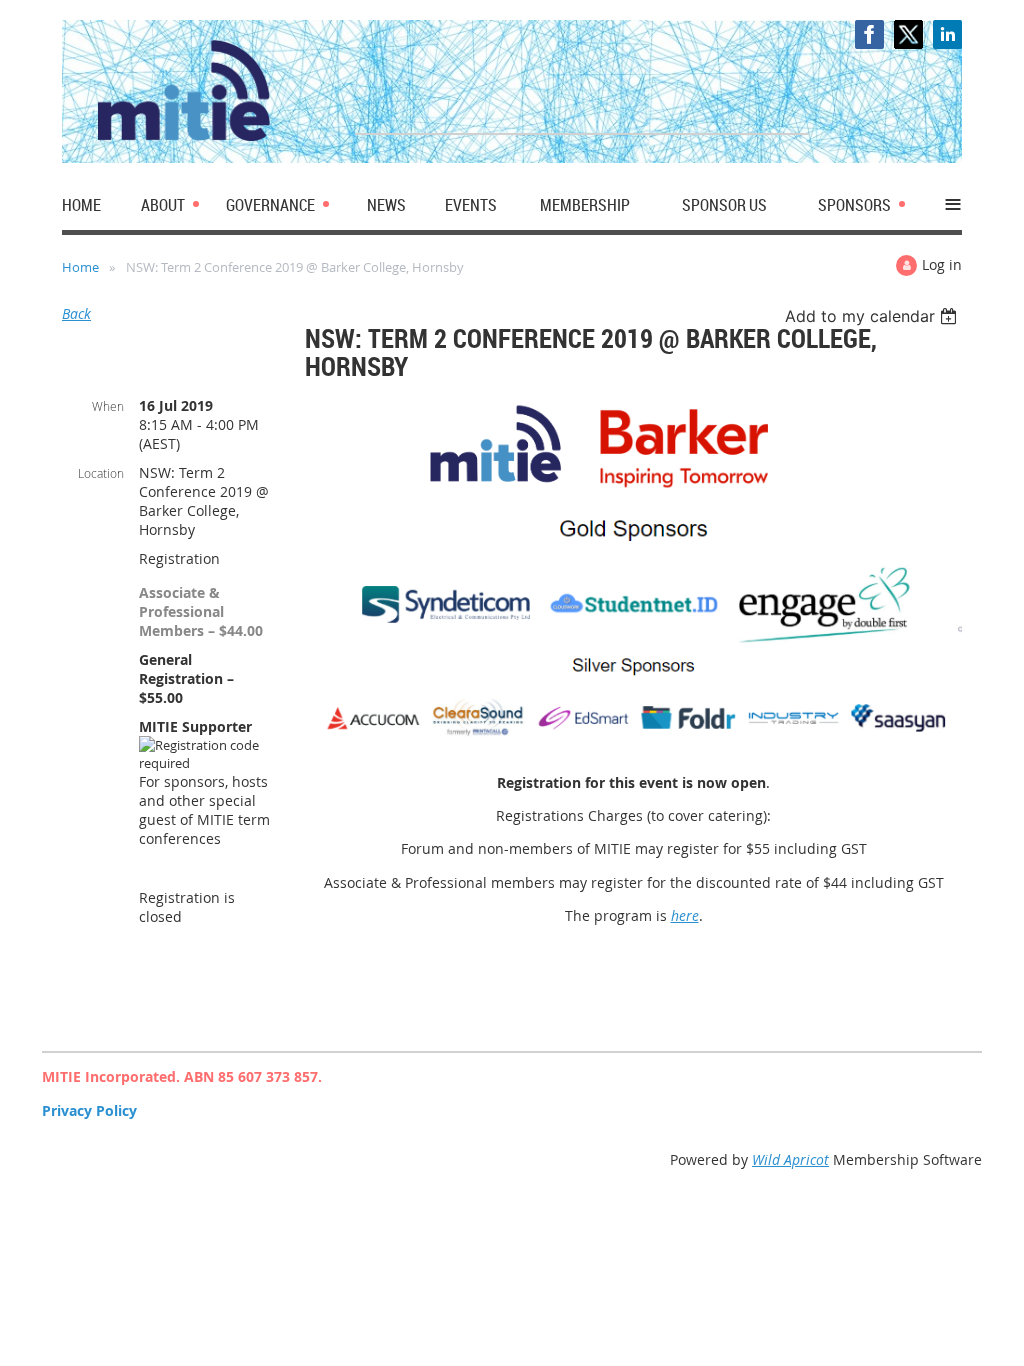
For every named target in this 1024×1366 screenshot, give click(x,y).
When (108, 406)
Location (101, 473)
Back (76, 313)
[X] (908, 34)
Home (80, 267)
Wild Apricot (790, 1159)
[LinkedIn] (947, 34)
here (685, 915)
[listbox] (873, 316)
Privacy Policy (89, 1110)
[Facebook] (869, 34)
